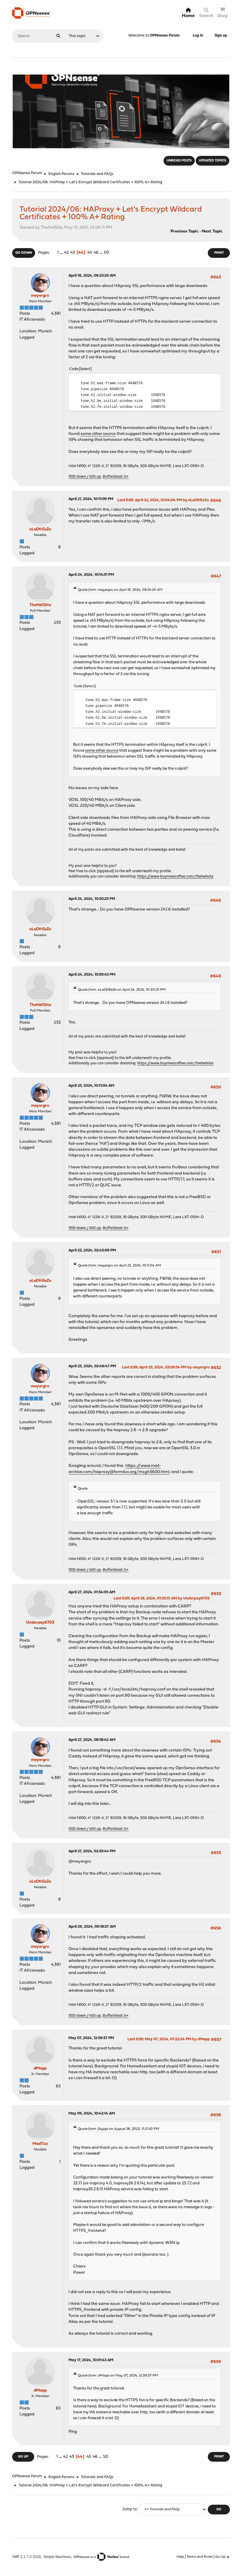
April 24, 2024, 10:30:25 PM (92, 899)
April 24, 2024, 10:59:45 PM (92, 975)
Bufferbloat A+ (116, 477)
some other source (98, 434)
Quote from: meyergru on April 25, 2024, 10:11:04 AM (119, 1266)
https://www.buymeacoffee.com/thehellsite (175, 876)
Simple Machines (57, 2557)
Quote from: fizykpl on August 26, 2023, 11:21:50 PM (118, 2129)
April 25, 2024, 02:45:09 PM (92, 1250)
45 (90, 253)
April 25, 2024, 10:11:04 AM (91, 1086)
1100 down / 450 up (85, 477)
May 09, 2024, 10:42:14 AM (92, 2114)
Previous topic (184, 231)
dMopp (40, 2068)
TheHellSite (40, 605)
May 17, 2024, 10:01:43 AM (91, 2360)
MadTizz (40, 2144)
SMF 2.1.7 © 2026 (27, 2557)
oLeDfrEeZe (40, 529)
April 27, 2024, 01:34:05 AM (92, 1592)
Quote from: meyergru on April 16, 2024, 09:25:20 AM (120, 590)
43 (73, 253)
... (62, 253)
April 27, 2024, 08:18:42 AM (92, 1740)
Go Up (23, 2457)
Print (219, 253)
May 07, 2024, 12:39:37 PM (91, 2038)
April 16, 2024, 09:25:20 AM (92, 276)
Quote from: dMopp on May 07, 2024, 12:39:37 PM (118, 2376)
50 (106, 253)
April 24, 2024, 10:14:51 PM (91, 575)
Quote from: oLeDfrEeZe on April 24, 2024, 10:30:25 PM (122, 990)
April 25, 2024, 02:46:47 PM (92, 1366)
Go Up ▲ (223, 2557)
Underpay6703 (40, 1623)
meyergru (40, 296)
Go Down (24, 253)
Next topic (212, 231)
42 (66, 253)
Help (180, 2557)
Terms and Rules (200, 2557)
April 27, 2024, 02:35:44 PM (92, 1851)
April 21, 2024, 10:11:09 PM (91, 499)
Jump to (129, 2510)
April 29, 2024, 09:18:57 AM (92, 1927)
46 (96, 253)
